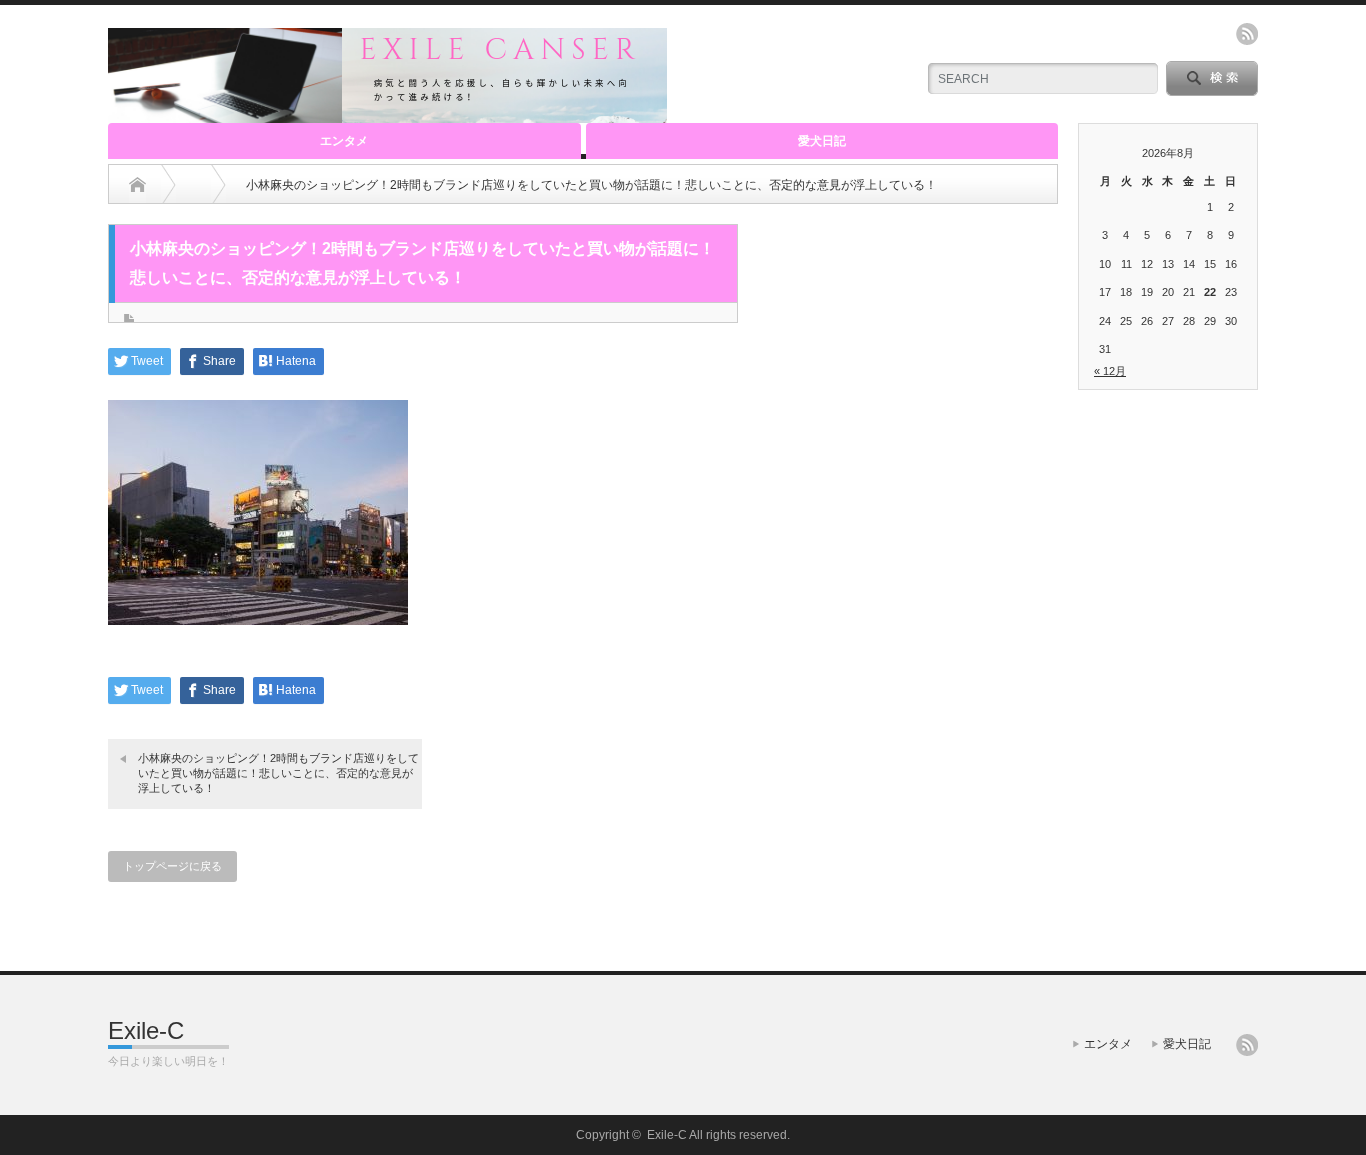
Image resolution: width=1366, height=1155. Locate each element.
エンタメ (344, 141)
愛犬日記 (822, 141)
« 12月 (1110, 371)
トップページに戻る (172, 866)
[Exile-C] (387, 114)
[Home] (137, 185)
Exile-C (146, 1030)
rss (1247, 34)
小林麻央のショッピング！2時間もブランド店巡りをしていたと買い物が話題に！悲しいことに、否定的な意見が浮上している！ (278, 773)
